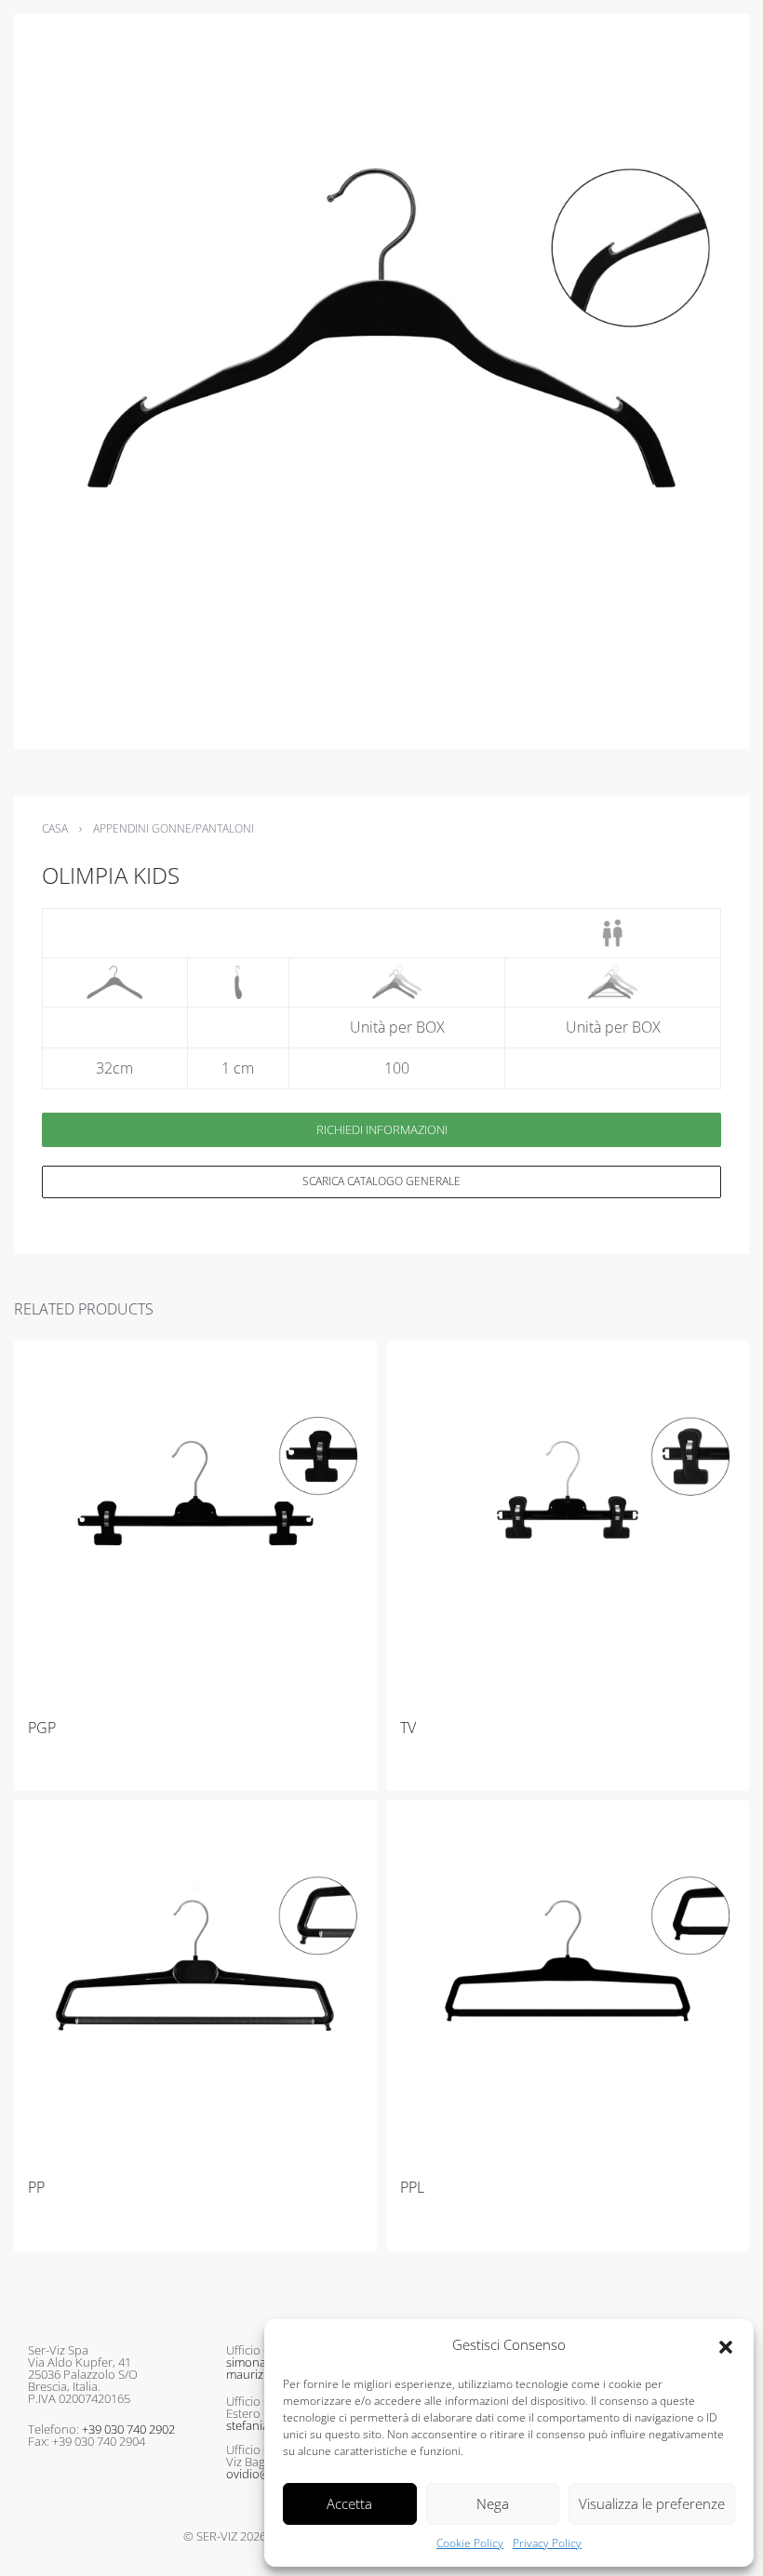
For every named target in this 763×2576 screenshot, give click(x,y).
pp (36, 2187)
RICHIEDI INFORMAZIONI (382, 1129)
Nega (493, 2503)
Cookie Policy (470, 2543)
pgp (42, 1728)
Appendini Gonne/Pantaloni (174, 828)
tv (408, 1728)
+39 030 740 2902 (128, 2429)
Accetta (349, 2503)
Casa (55, 828)
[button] (726, 2345)
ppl (412, 2187)
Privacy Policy (547, 2543)
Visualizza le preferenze (652, 2503)
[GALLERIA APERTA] (381, 381)
